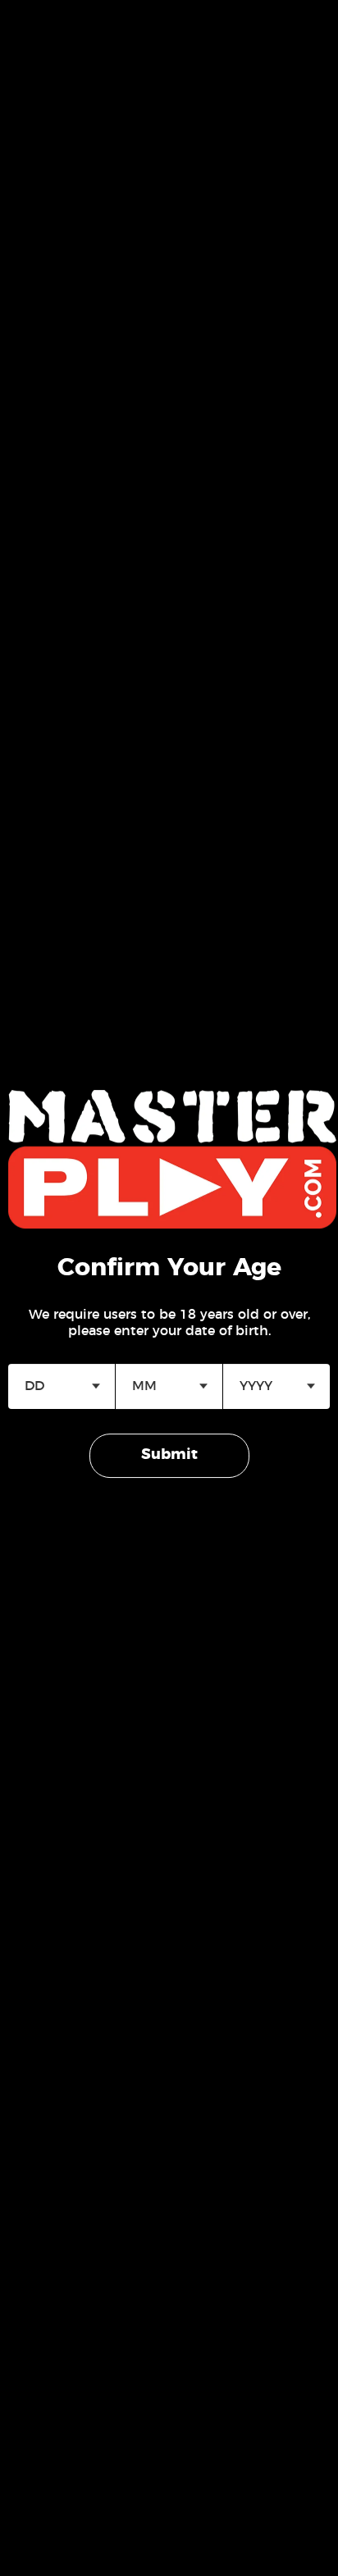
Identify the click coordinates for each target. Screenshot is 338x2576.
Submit (169, 1455)
